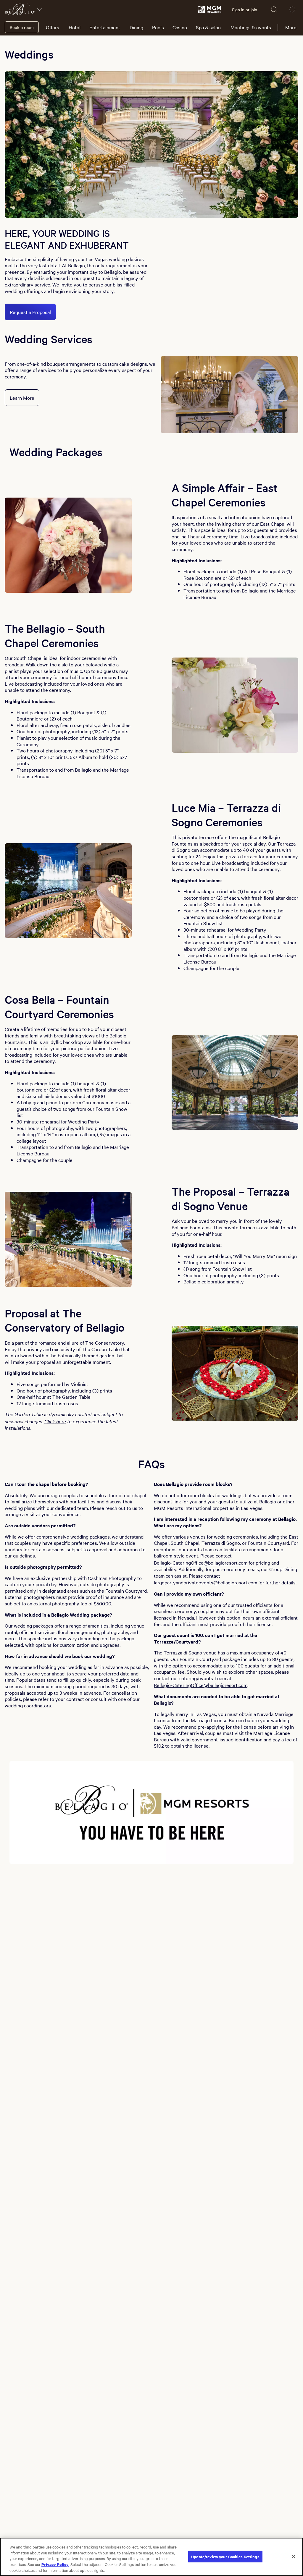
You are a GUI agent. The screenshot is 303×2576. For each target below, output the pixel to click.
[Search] (274, 9)
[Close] (294, 2556)
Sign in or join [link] (245, 9)
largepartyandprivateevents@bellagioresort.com (206, 1582)
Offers (53, 27)
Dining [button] (136, 27)
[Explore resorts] (40, 9)
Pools (158, 27)
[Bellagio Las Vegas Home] (20, 9)
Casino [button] (180, 27)
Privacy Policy (55, 2564)
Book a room (22, 27)
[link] (210, 9)
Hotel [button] (75, 27)
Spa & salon (208, 27)
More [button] (291, 27)
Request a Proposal (30, 312)
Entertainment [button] (105, 27)
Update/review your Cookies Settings (225, 2556)
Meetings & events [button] (251, 27)
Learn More (22, 398)
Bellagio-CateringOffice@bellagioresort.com (201, 1563)
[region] (151, 2557)
